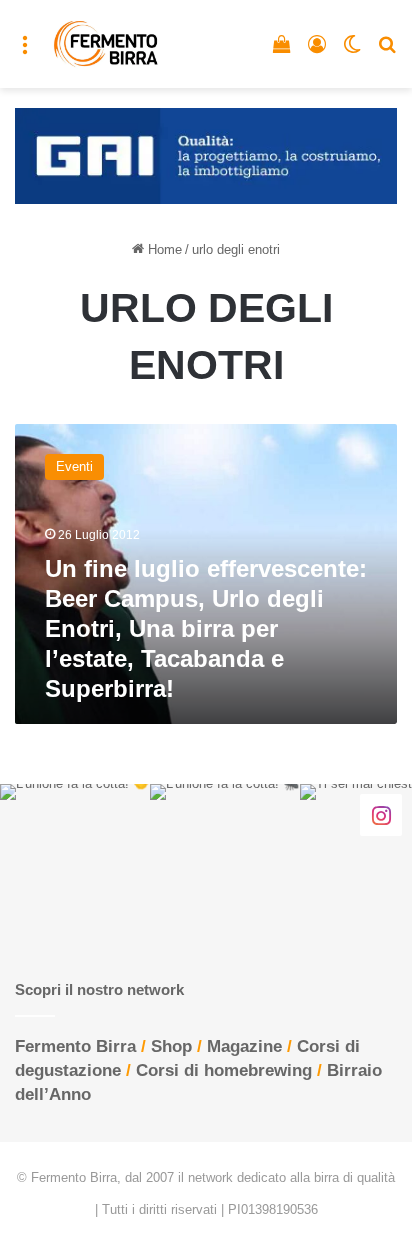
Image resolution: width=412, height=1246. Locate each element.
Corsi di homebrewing (224, 1070)
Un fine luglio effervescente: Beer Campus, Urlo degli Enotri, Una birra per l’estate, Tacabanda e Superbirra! (206, 628)
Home (163, 249)
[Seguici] (381, 815)
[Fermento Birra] (106, 44)
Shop (171, 1046)
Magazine (244, 1046)
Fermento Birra (75, 1046)
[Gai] (206, 154)
